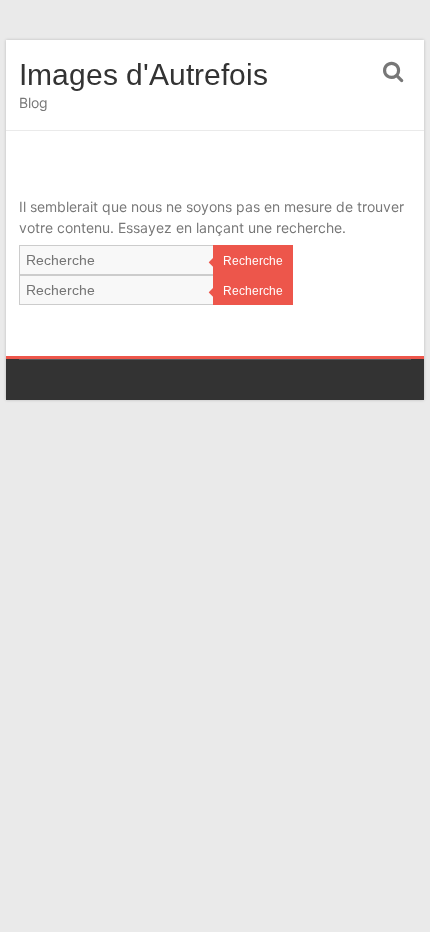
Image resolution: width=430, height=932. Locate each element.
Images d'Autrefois (143, 74)
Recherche (253, 261)
